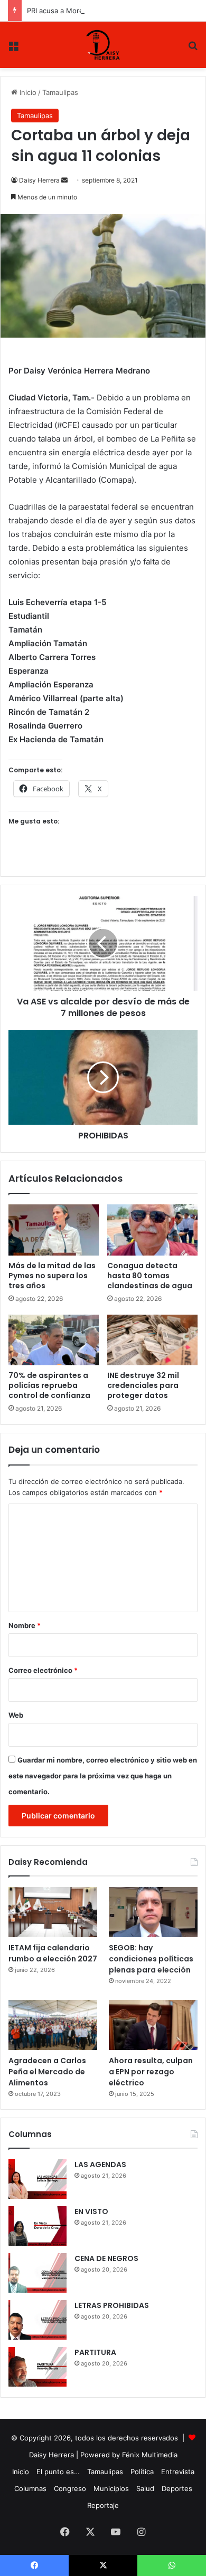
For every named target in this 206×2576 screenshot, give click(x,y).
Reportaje (103, 2505)
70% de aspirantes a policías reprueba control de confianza (49, 1385)
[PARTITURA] (38, 2367)
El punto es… (58, 2472)
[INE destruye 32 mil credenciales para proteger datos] (152, 1340)
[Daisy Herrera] (103, 45)
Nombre (25, 1625)
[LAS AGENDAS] (38, 2179)
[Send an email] (64, 180)
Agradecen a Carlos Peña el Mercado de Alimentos (47, 2072)
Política (142, 2472)
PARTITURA (95, 2352)
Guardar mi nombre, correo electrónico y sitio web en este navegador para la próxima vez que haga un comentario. (103, 1776)
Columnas (30, 2488)
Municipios (111, 2488)
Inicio (27, 92)
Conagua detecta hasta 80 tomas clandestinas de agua (150, 1276)
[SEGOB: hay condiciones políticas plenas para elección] (153, 1912)
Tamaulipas (60, 92)
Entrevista (178, 2472)
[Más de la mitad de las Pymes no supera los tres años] (54, 1230)
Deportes (177, 2488)
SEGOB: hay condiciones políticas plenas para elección (151, 1959)
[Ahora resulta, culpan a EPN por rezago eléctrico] (153, 2025)
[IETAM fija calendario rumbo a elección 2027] (53, 1912)
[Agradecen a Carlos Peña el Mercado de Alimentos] (53, 2025)
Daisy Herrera (39, 180)
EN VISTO (91, 2211)
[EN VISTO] (38, 2226)
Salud (145, 2488)
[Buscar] (193, 49)
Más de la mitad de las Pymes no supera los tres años (52, 1276)
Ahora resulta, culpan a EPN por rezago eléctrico (151, 2072)
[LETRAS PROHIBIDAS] (38, 2320)
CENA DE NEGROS (106, 2258)
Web (16, 1715)
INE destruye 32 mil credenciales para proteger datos (143, 1385)
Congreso (70, 2488)
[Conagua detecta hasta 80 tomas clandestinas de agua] (152, 1230)
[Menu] (13, 49)
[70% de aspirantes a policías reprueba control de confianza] (54, 1340)
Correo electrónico (43, 1670)
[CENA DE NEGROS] (38, 2273)
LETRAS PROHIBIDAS (112, 2305)
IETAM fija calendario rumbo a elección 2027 (53, 1953)
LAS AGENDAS (100, 2165)
